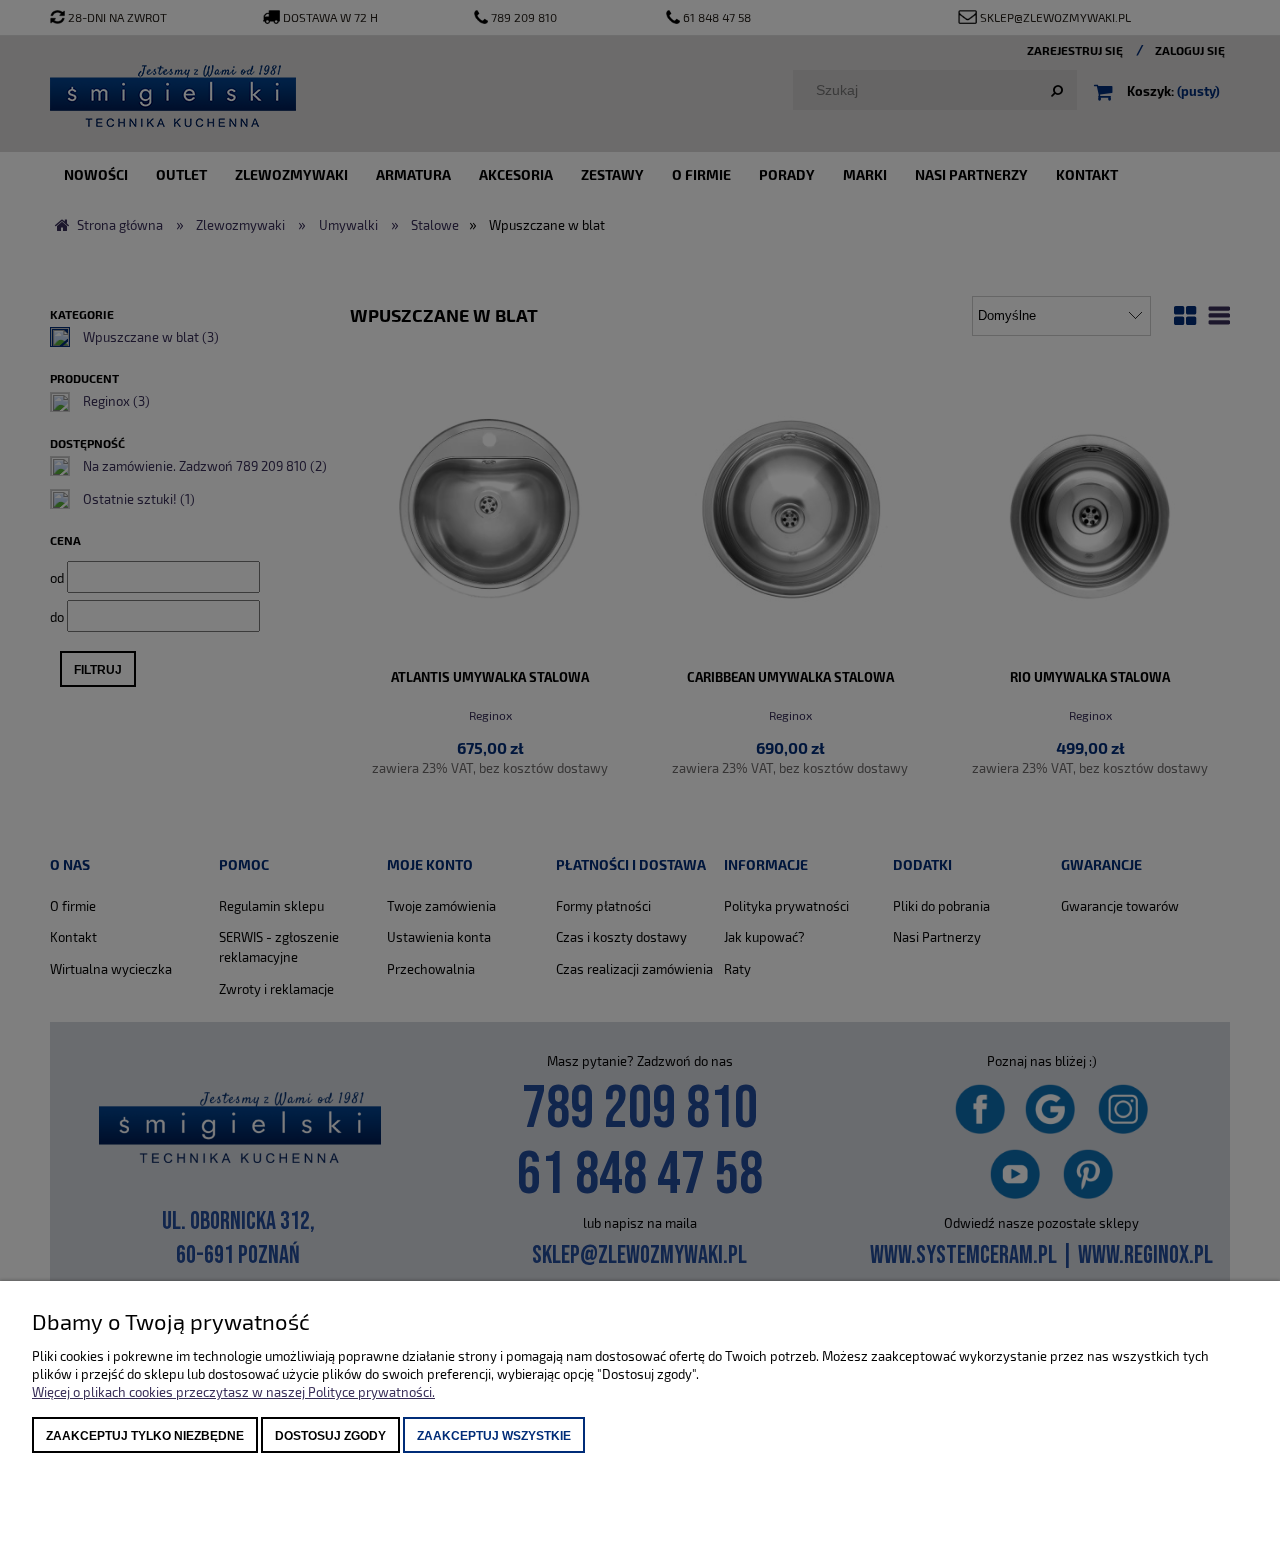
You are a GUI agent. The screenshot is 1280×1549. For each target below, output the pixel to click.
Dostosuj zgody (330, 1436)
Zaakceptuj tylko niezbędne (145, 1436)
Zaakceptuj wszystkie (494, 1436)
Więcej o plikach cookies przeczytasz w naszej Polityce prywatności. (233, 1392)
